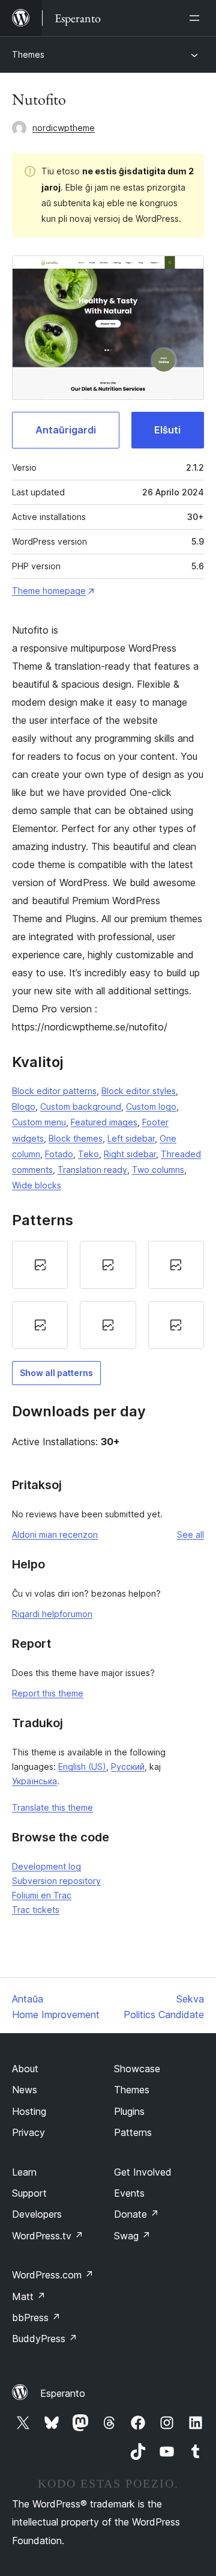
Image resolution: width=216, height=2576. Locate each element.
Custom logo (151, 1106)
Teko (88, 1154)
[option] (40, 1265)
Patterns (133, 2132)
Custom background (81, 1106)
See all (190, 1534)
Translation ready (92, 1170)
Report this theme (48, 1693)
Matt (29, 2296)
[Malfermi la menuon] (197, 18)
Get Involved (143, 2172)
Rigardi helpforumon (52, 1614)
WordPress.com (53, 2275)
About (25, 2069)
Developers (37, 2214)
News (25, 2090)
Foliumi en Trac (42, 1895)
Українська (34, 1781)
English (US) (82, 1767)
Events (129, 2193)
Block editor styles (139, 1091)
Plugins (129, 2111)
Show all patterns (56, 1373)
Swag (132, 2236)
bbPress (36, 2317)
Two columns (158, 1170)
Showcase (137, 2069)
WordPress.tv (48, 2236)
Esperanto (63, 2393)
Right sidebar (130, 1154)
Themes (28, 54)
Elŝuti (167, 430)
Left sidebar (131, 1138)
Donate (136, 2214)
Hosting (29, 2111)
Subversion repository (56, 1881)
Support (29, 2193)
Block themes (76, 1138)
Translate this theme (52, 1807)
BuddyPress (45, 2339)
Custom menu (39, 1122)
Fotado (59, 1154)
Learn (24, 2172)
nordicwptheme (64, 128)
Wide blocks (37, 1185)
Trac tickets (36, 1910)
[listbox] (108, 1295)
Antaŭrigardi (66, 430)
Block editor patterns (54, 1091)
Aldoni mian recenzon (55, 1534)
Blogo (24, 1106)
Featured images (104, 1122)
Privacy (28, 2132)
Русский (128, 1767)
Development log (46, 1866)
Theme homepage (49, 591)
